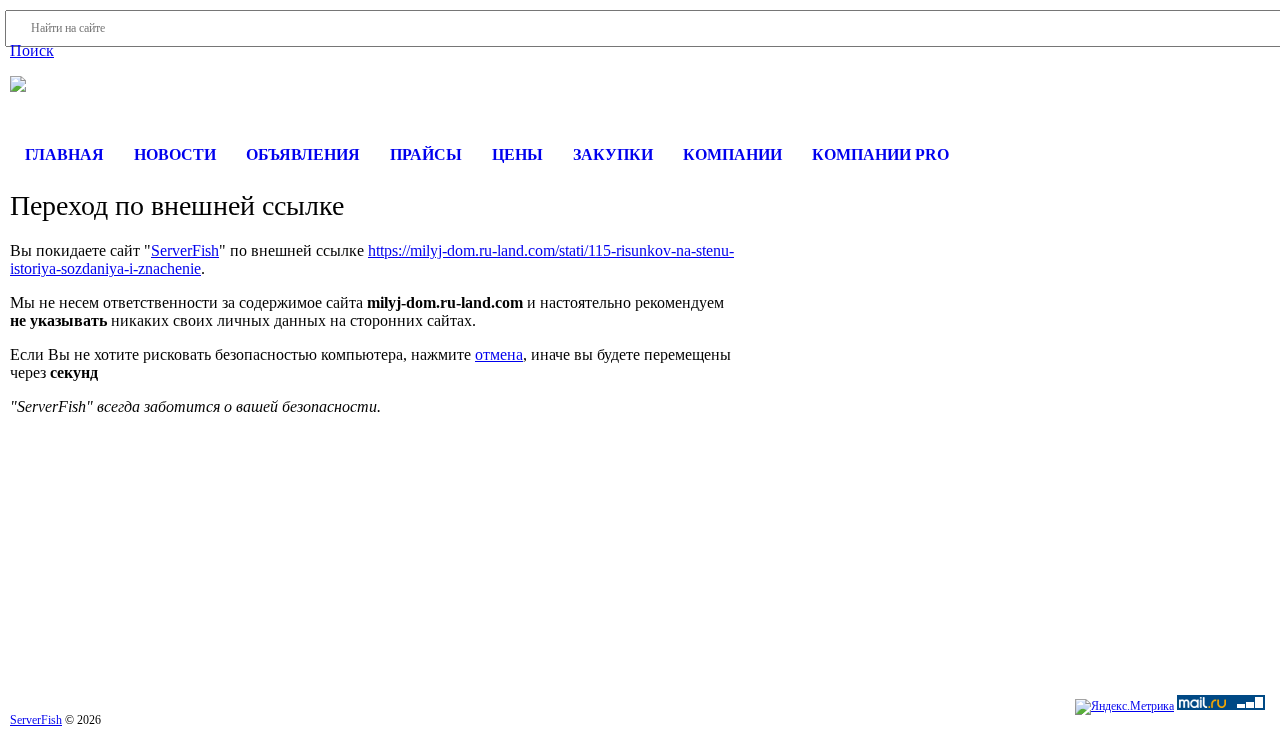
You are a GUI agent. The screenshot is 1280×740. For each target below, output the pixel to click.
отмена (499, 354)
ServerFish (185, 250)
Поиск (32, 50)
